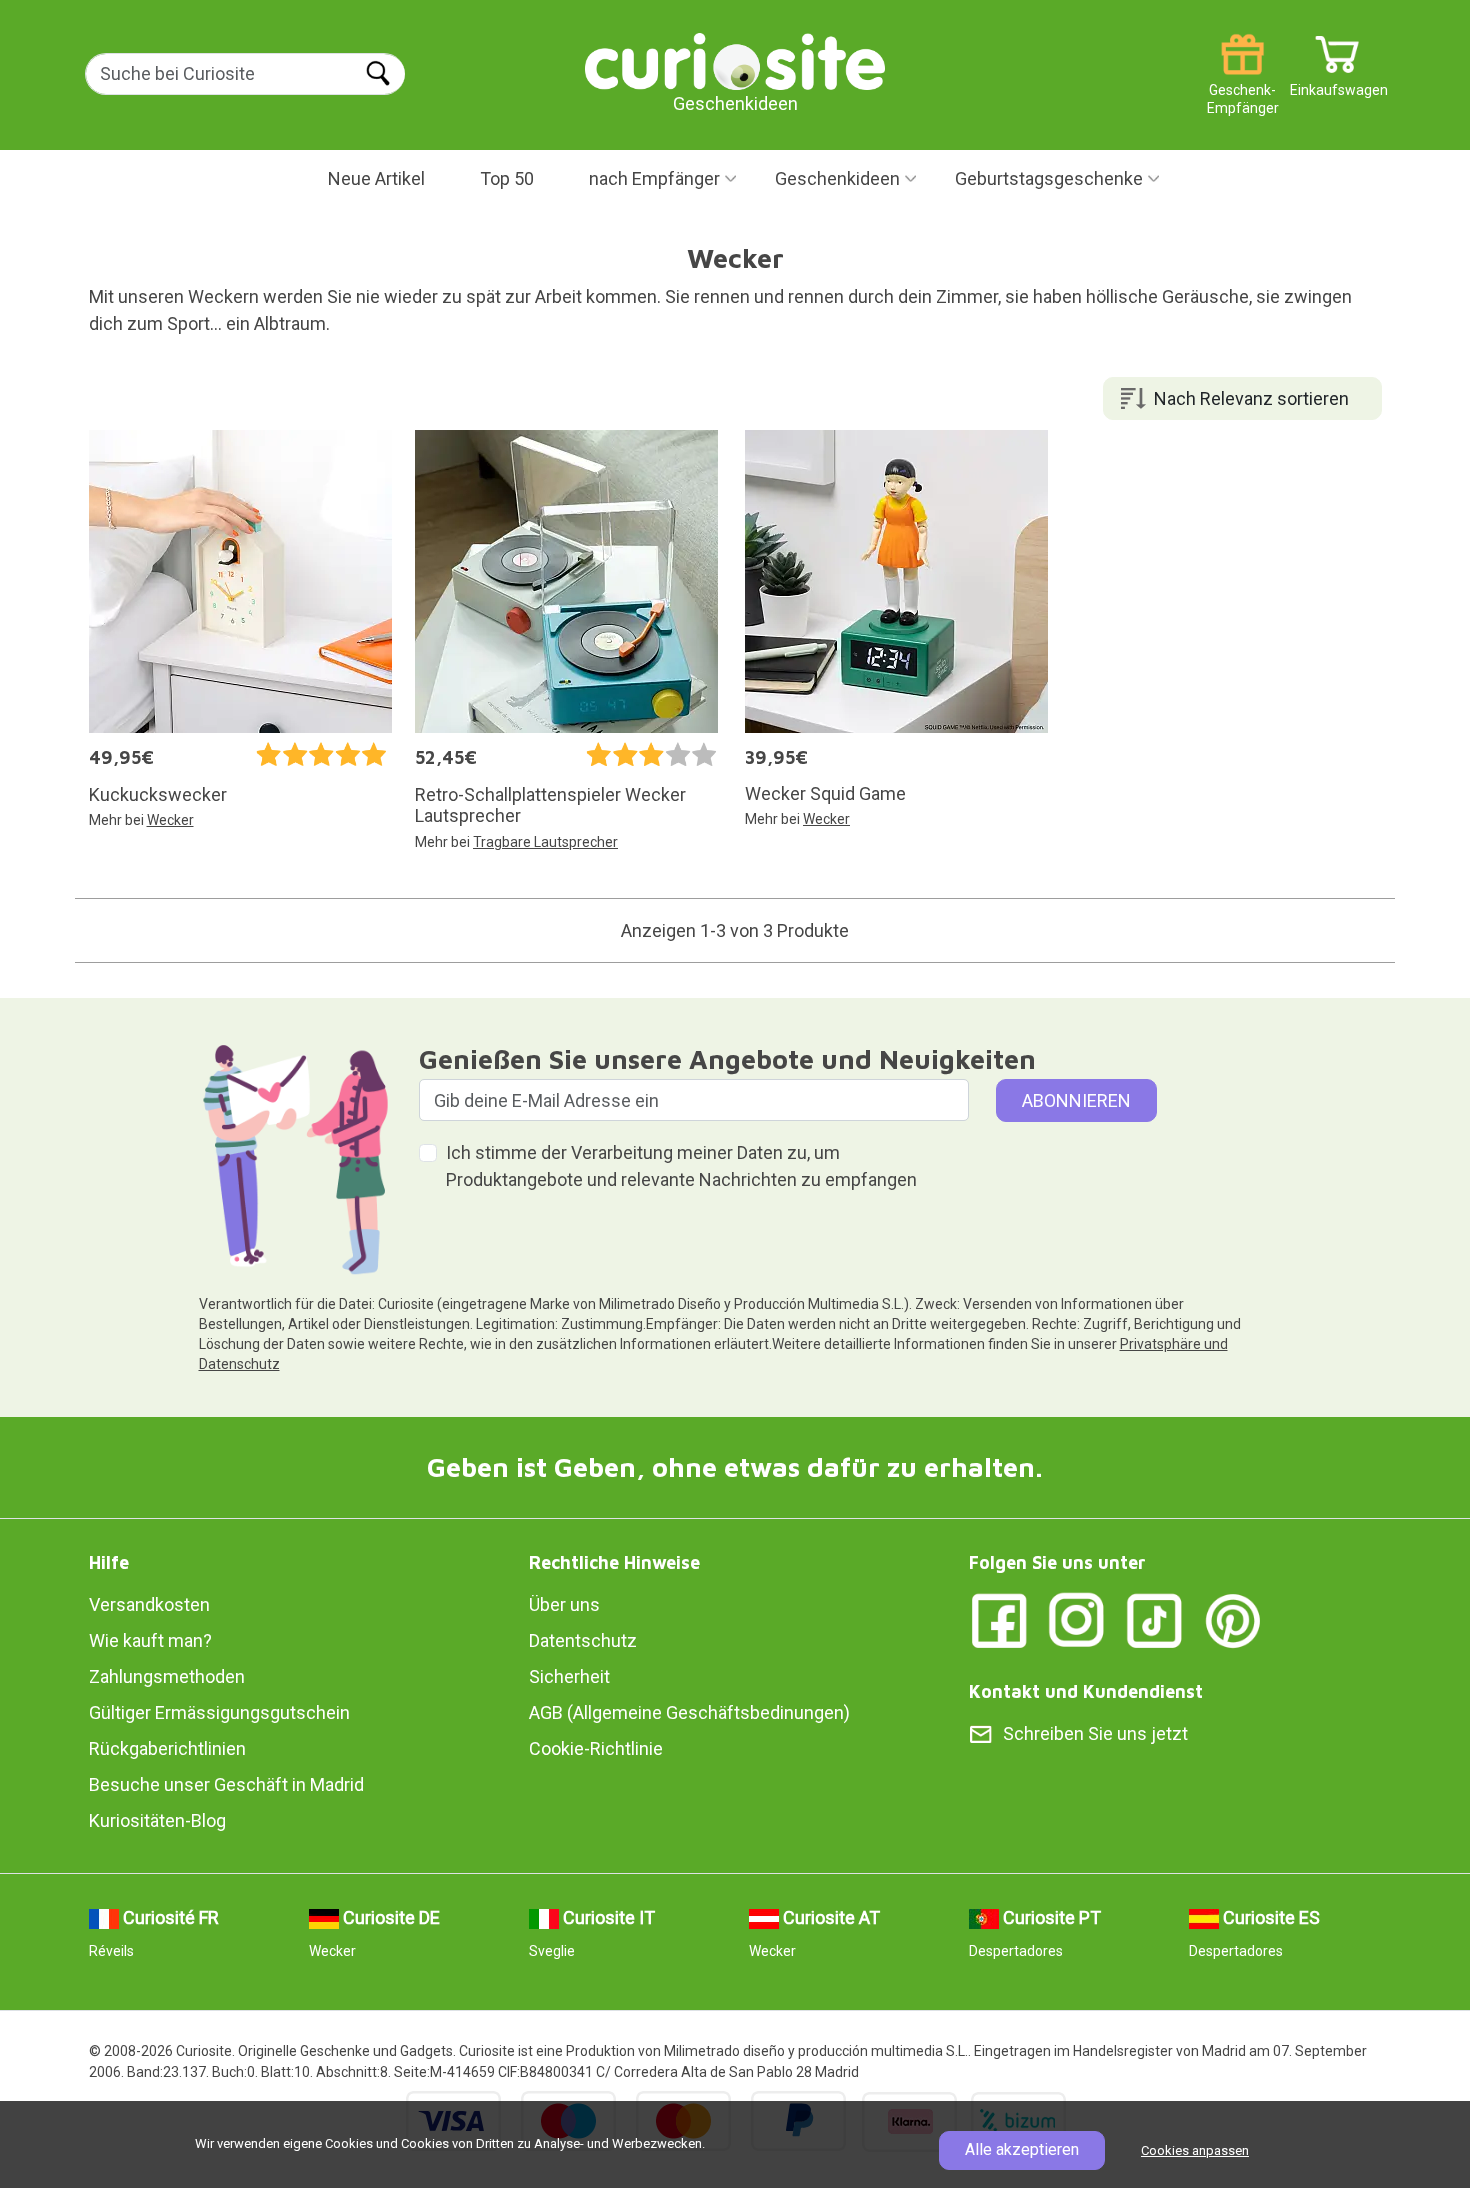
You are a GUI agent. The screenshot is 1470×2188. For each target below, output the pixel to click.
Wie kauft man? (150, 1640)
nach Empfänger (654, 178)
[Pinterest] (1233, 1618)
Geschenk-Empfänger (1243, 82)
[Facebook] (999, 1618)
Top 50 (507, 178)
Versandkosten (149, 1604)
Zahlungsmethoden (167, 1676)
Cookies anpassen (1195, 2150)
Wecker (170, 820)
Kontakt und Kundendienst (1086, 1691)
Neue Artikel (376, 178)
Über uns (564, 1604)
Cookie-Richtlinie (596, 1748)
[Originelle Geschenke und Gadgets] (735, 59)
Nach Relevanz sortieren (1251, 398)
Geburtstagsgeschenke (1049, 178)
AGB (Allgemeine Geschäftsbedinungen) (689, 1712)
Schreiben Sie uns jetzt (1095, 1733)
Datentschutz (583, 1640)
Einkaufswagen (1337, 82)
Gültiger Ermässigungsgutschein (219, 1712)
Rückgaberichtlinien (167, 1748)
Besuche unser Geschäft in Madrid (226, 1784)
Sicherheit (569, 1676)
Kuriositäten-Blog (157, 1820)
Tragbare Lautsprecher (545, 842)
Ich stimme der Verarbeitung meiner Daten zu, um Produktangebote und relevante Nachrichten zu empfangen (681, 1166)
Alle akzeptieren (1022, 2149)
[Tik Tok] (1155, 1618)
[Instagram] (1077, 1618)
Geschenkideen (837, 178)
